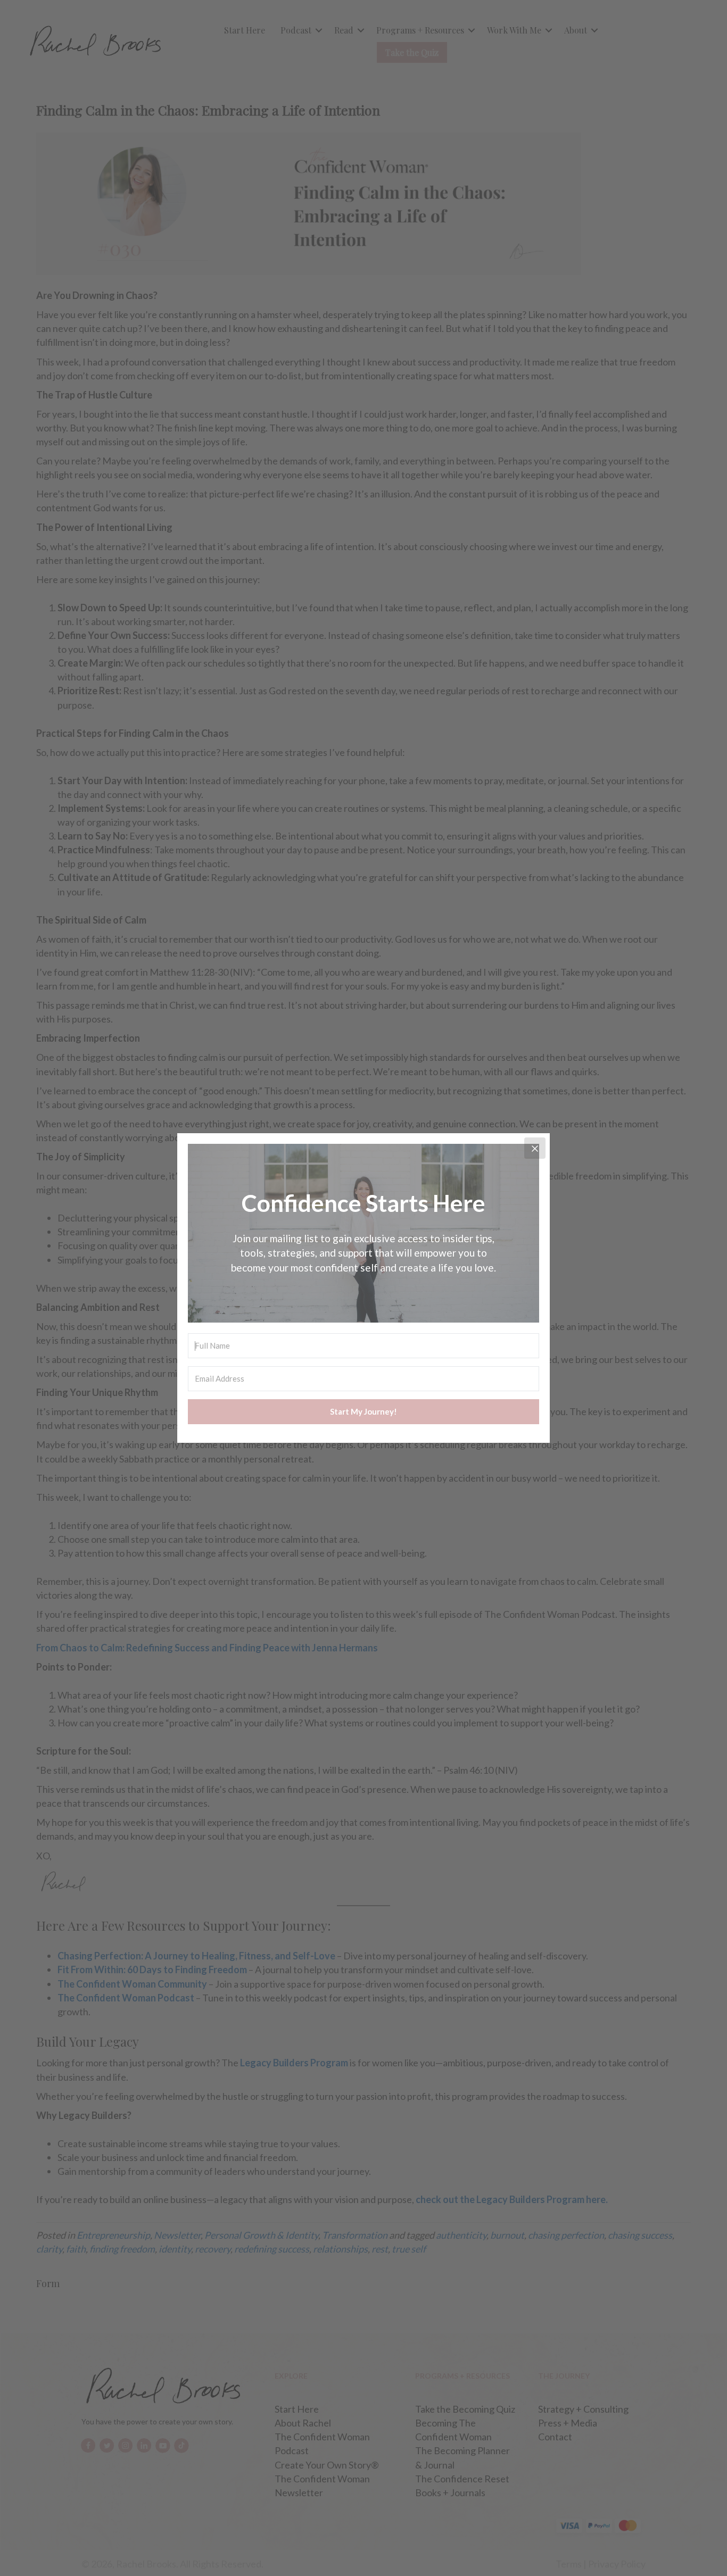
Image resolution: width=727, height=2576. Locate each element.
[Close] (535, 1148)
